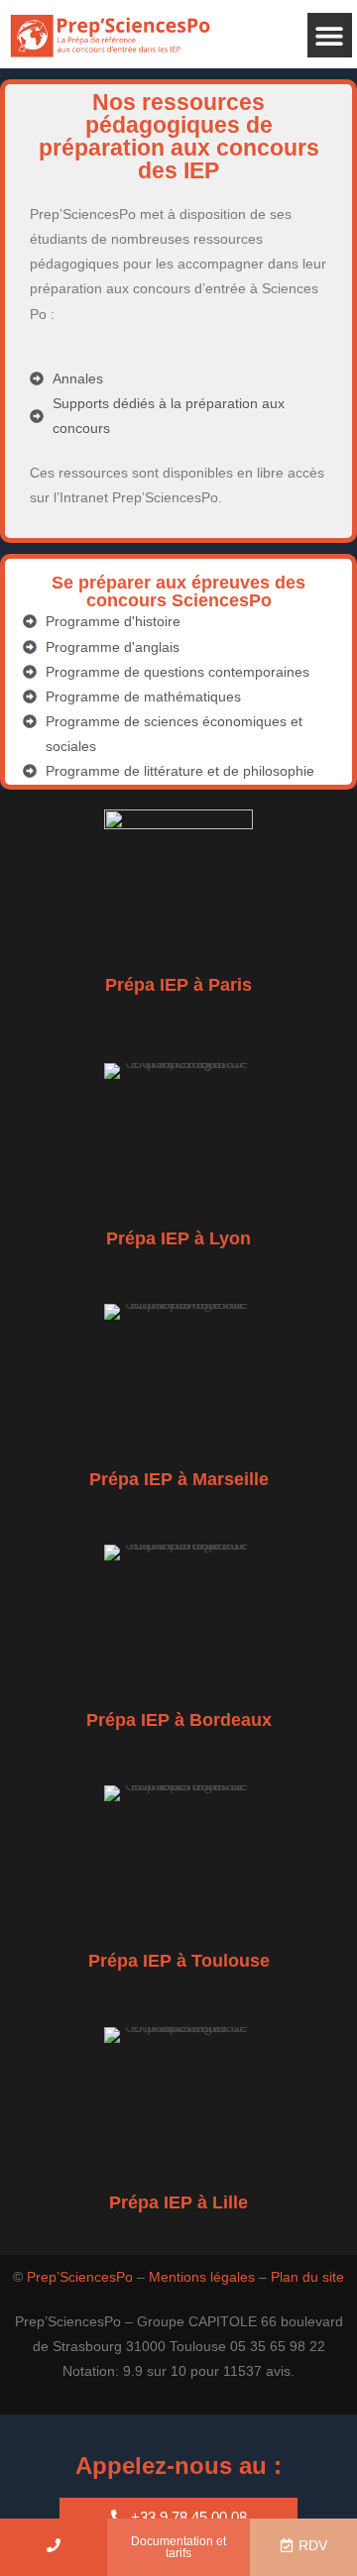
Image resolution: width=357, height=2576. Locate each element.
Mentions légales (202, 2277)
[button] (330, 35)
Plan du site (307, 2277)
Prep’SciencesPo (80, 2277)
